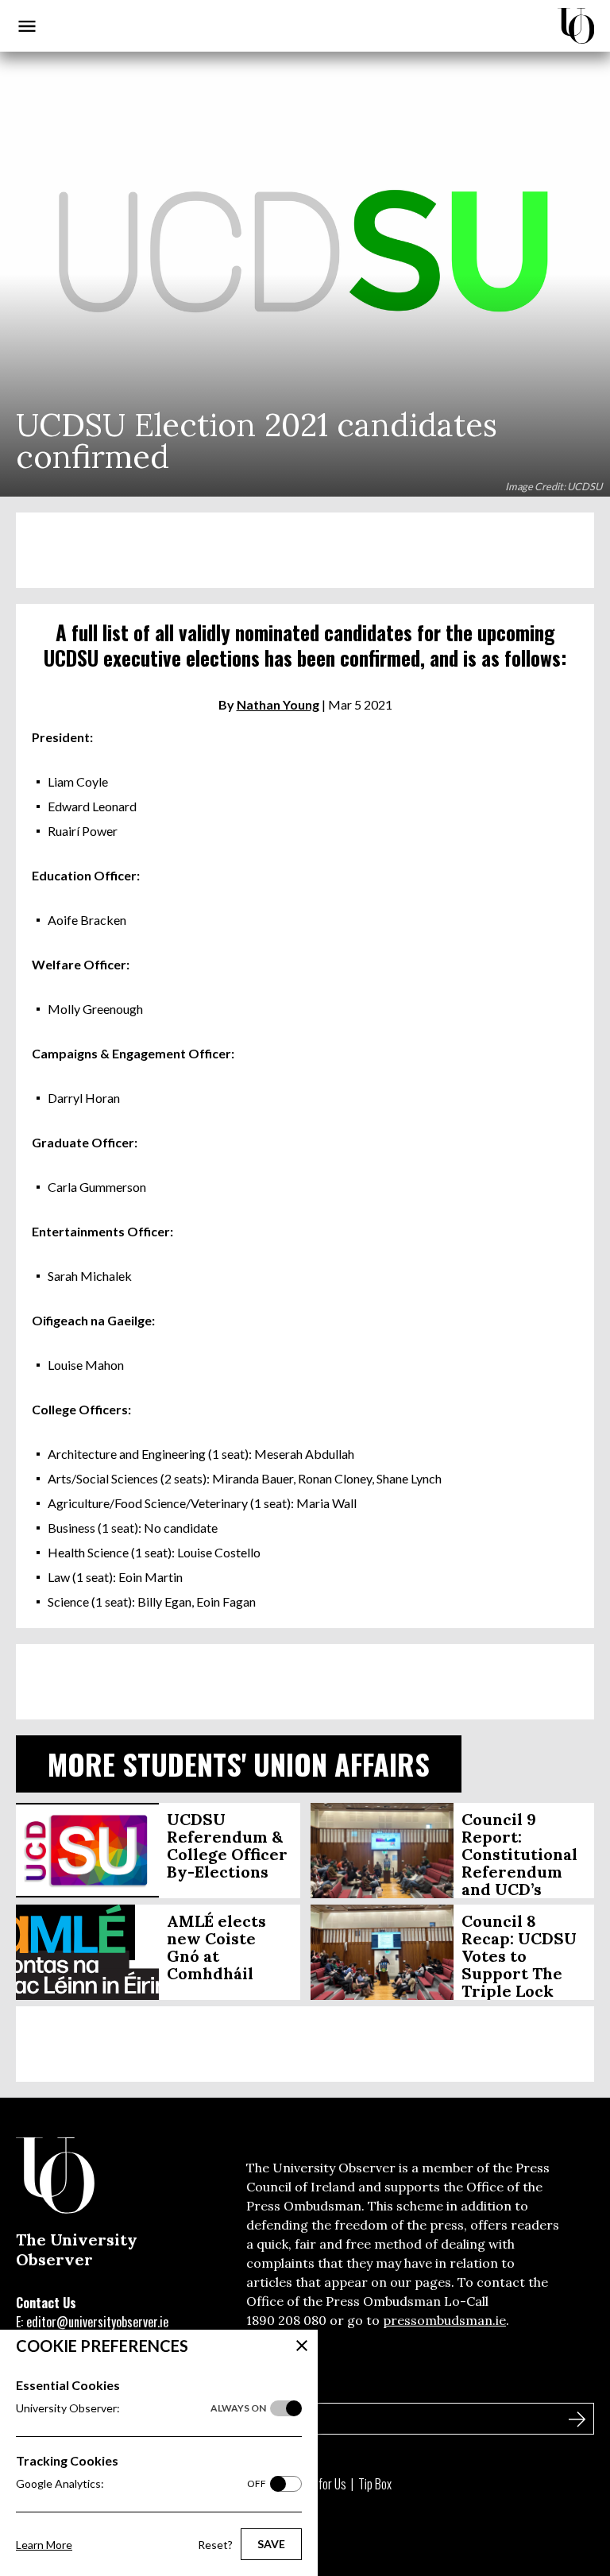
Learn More (44, 2545)
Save (271, 2544)
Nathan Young (278, 704)
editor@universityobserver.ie (97, 2322)
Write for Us (319, 2484)
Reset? (215, 2545)
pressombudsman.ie (444, 2320)
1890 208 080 (286, 2320)
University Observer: (141, 2408)
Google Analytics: (141, 2483)
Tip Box (375, 2484)
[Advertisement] (305, 550)
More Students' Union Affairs (239, 1764)
